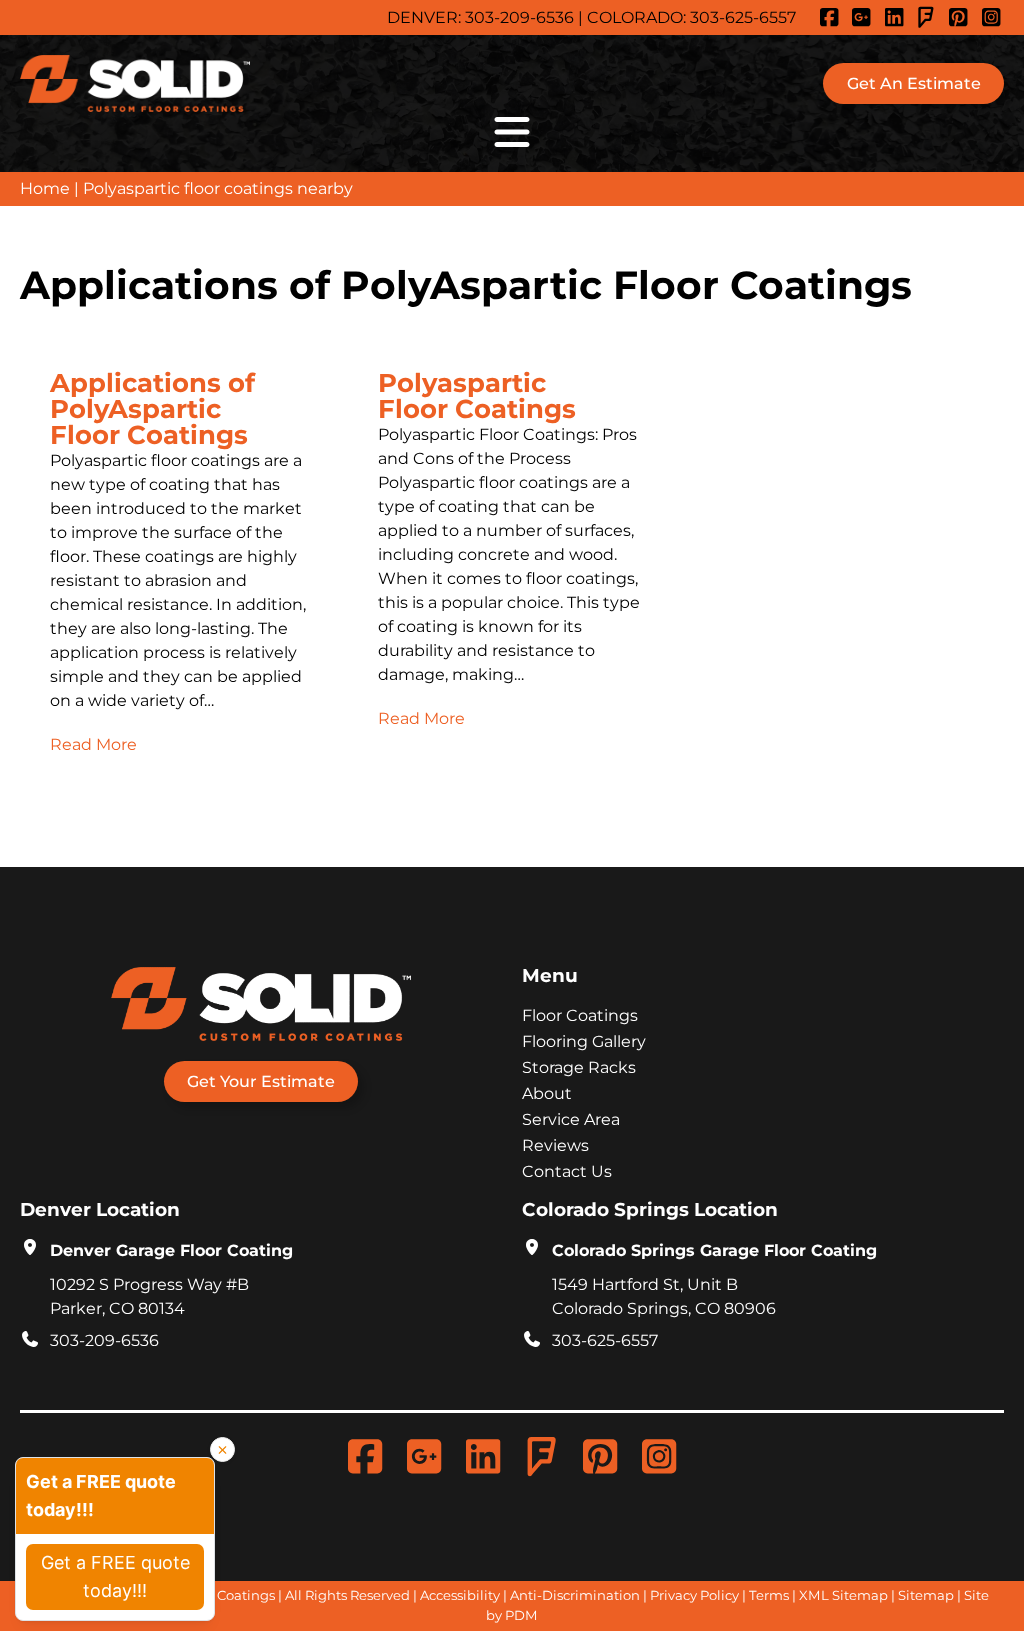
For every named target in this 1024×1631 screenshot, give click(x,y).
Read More (93, 744)
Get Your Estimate (261, 1081)
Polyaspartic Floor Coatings (477, 397)
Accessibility (460, 1595)
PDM (521, 1615)
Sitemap (926, 1595)
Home (45, 188)
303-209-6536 (519, 17)
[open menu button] (512, 132)
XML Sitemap (843, 1595)
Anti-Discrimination (575, 1595)
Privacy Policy (694, 1595)
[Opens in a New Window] (832, 17)
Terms (769, 1595)
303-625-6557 (743, 17)
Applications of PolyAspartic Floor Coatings (152, 410)
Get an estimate (914, 83)
